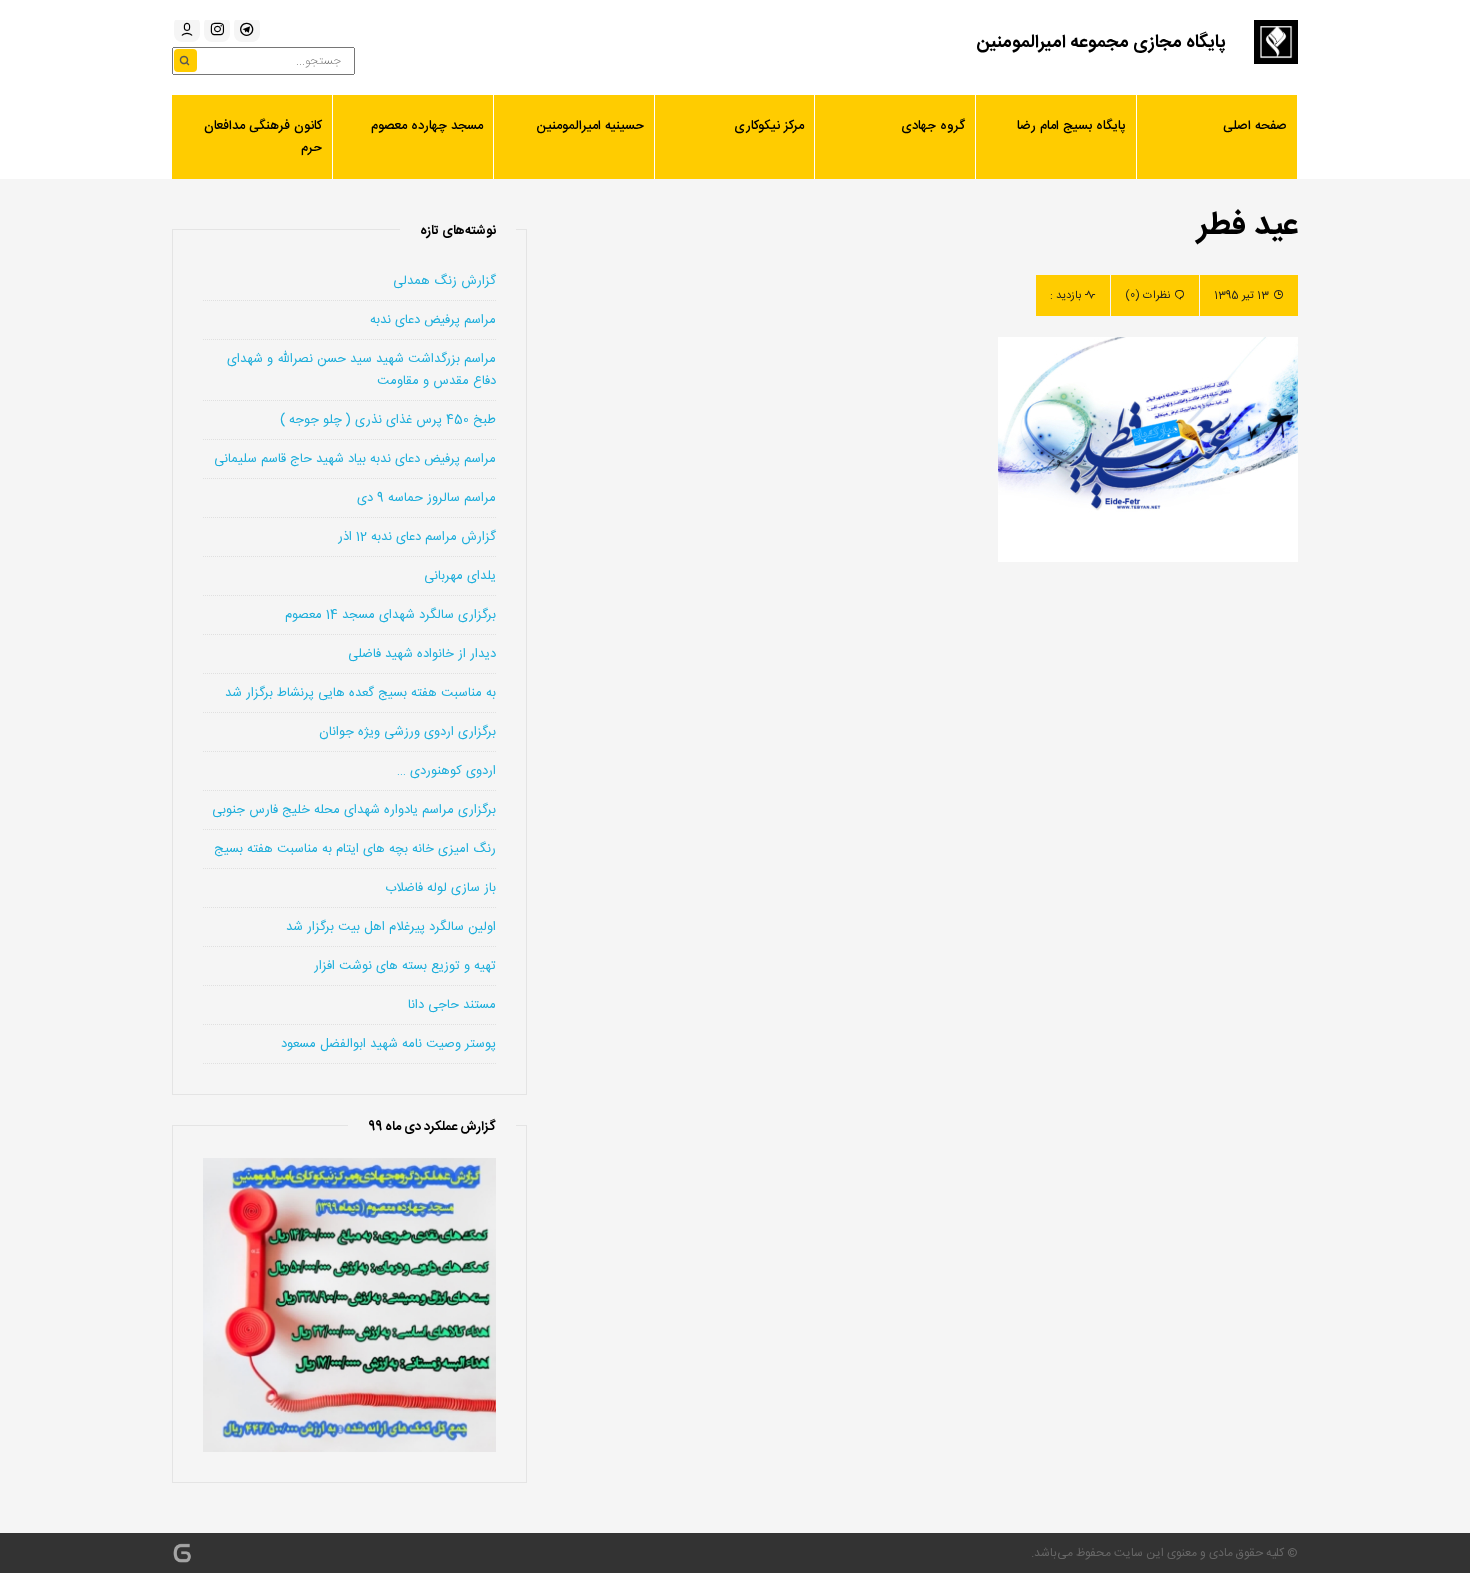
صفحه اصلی (1255, 126)
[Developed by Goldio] (182, 1553)
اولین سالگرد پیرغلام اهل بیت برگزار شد (391, 927)
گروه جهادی (933, 126)
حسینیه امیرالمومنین (590, 126)
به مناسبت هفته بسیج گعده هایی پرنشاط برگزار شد (360, 693)
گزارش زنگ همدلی (444, 281)
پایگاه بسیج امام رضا (1071, 126)
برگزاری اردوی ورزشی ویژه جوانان (407, 732)
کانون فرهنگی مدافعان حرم (263, 137)
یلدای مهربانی (460, 576)
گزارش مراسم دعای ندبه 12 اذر (417, 537)
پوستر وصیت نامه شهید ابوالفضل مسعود (388, 1044)
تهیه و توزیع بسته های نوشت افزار (405, 966)
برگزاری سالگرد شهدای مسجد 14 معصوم (390, 615)
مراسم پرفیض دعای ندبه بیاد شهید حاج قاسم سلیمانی (355, 459)
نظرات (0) (1147, 296)
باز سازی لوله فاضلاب (440, 888)
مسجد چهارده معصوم (427, 126)
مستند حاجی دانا (452, 1005)
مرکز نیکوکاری (769, 126)
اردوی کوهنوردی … (446, 771)
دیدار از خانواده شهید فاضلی (422, 654)
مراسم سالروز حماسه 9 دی (426, 498)
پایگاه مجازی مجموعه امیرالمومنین (1101, 43)
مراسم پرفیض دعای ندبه (433, 320)
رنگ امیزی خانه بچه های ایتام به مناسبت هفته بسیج (355, 849)
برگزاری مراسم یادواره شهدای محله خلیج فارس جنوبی (354, 810)
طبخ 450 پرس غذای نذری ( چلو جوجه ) (388, 420)
